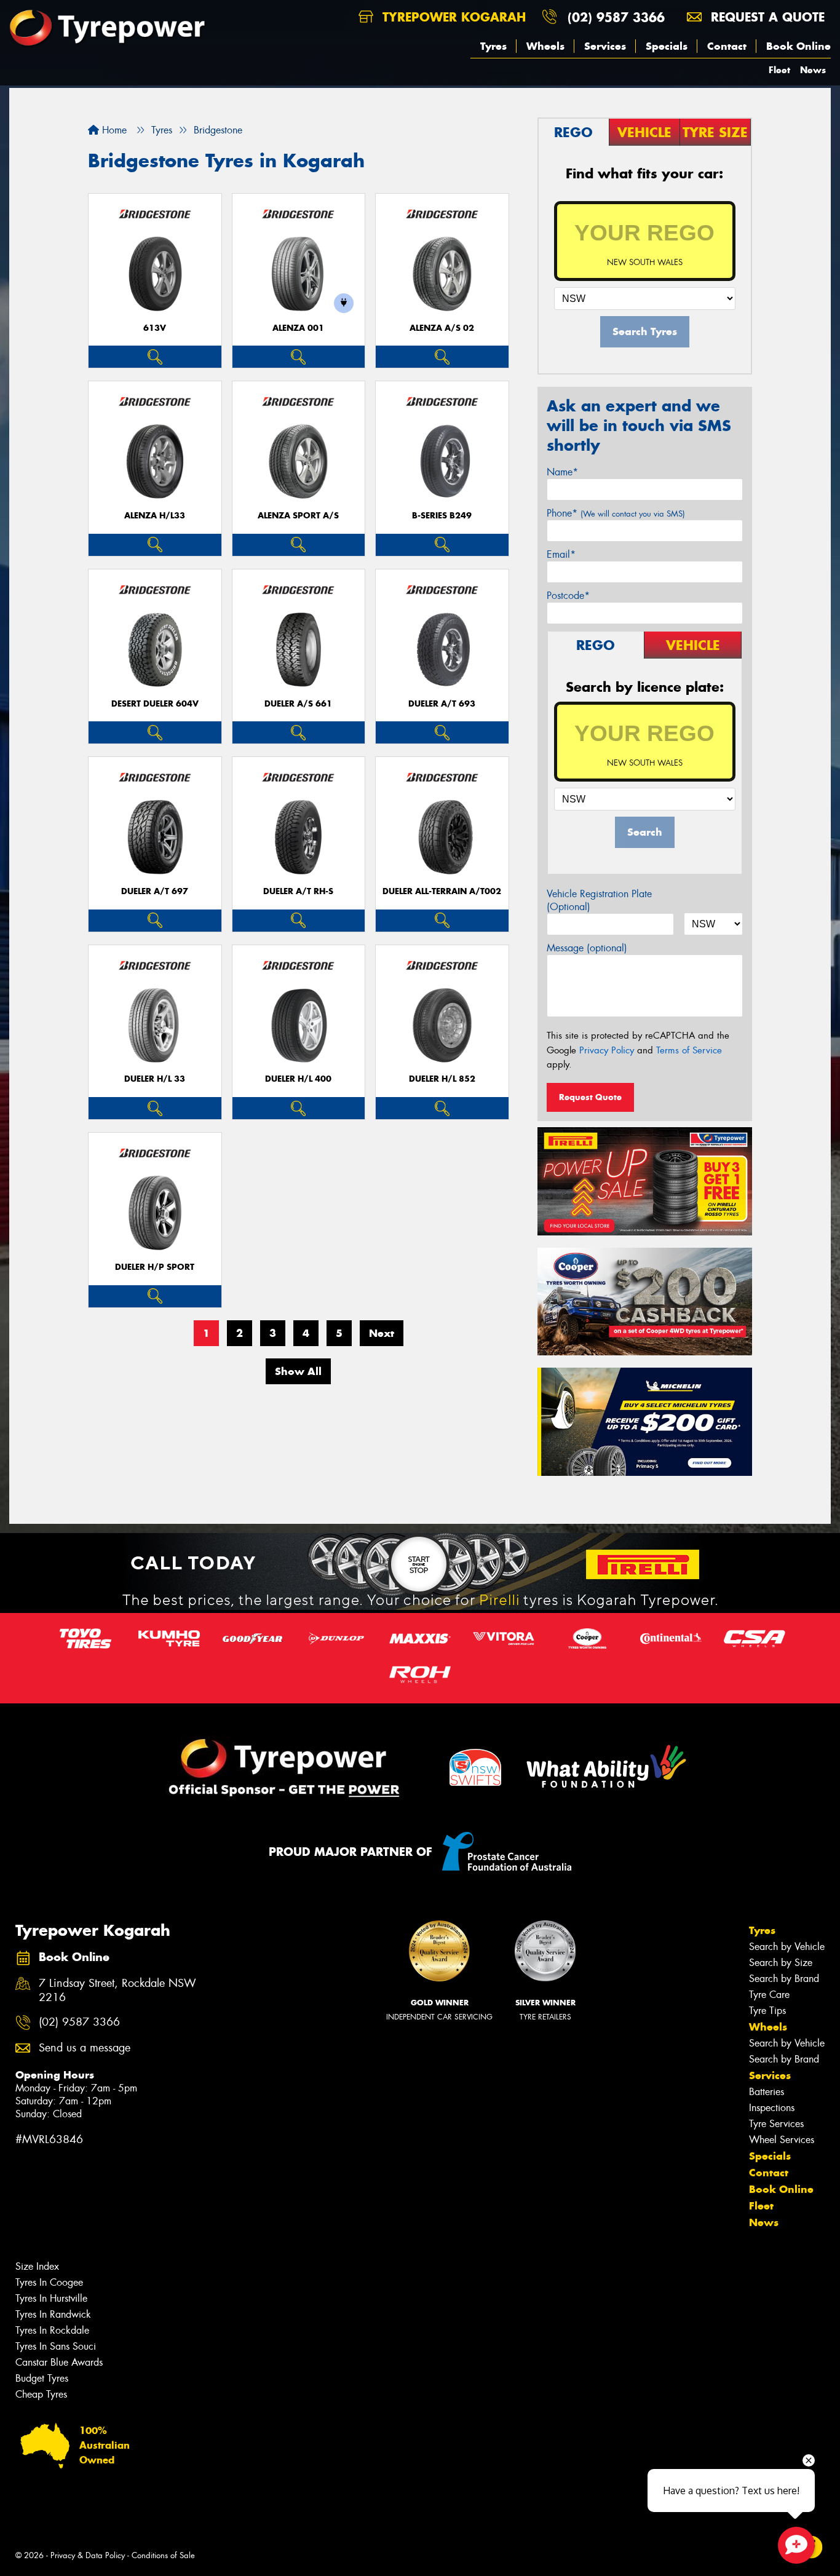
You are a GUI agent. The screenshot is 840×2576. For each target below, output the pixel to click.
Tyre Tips (767, 2011)
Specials (667, 46)
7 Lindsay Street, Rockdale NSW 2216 (117, 1991)
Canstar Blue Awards (59, 2362)
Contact (727, 46)
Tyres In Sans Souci (56, 2346)
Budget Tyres (42, 2378)
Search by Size (781, 1963)
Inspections (772, 2108)
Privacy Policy (607, 1050)
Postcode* (568, 596)
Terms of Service (689, 1050)
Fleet (779, 70)
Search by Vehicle (787, 1947)
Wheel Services (782, 2140)
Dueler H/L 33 (155, 1079)
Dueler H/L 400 (298, 1079)
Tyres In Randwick (53, 2314)
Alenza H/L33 (155, 516)
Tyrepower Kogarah (452, 17)
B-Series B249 (442, 516)
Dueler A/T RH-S (298, 891)
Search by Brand (784, 1979)
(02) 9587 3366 (616, 17)
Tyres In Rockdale (52, 2330)
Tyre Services (776, 2124)
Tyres (493, 46)
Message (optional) (587, 948)
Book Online (798, 46)
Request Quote (590, 1097)
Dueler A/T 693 (442, 704)
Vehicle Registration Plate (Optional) (599, 900)
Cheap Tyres (41, 2394)
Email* (561, 554)
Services (605, 46)
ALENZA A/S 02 (442, 328)
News (813, 70)
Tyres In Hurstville (51, 2298)
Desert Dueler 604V (155, 704)
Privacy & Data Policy (88, 2555)
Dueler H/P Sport (155, 1267)
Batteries (767, 2092)
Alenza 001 (298, 328)
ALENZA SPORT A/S (298, 516)
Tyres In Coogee (49, 2282)
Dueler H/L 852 (442, 1079)
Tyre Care (769, 1995)
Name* (562, 472)
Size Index (37, 2266)
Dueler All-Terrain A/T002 (442, 891)
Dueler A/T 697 (155, 891)
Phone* (616, 513)
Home (113, 130)
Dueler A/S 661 (298, 704)
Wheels (545, 46)
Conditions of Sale (163, 2555)
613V (155, 328)
